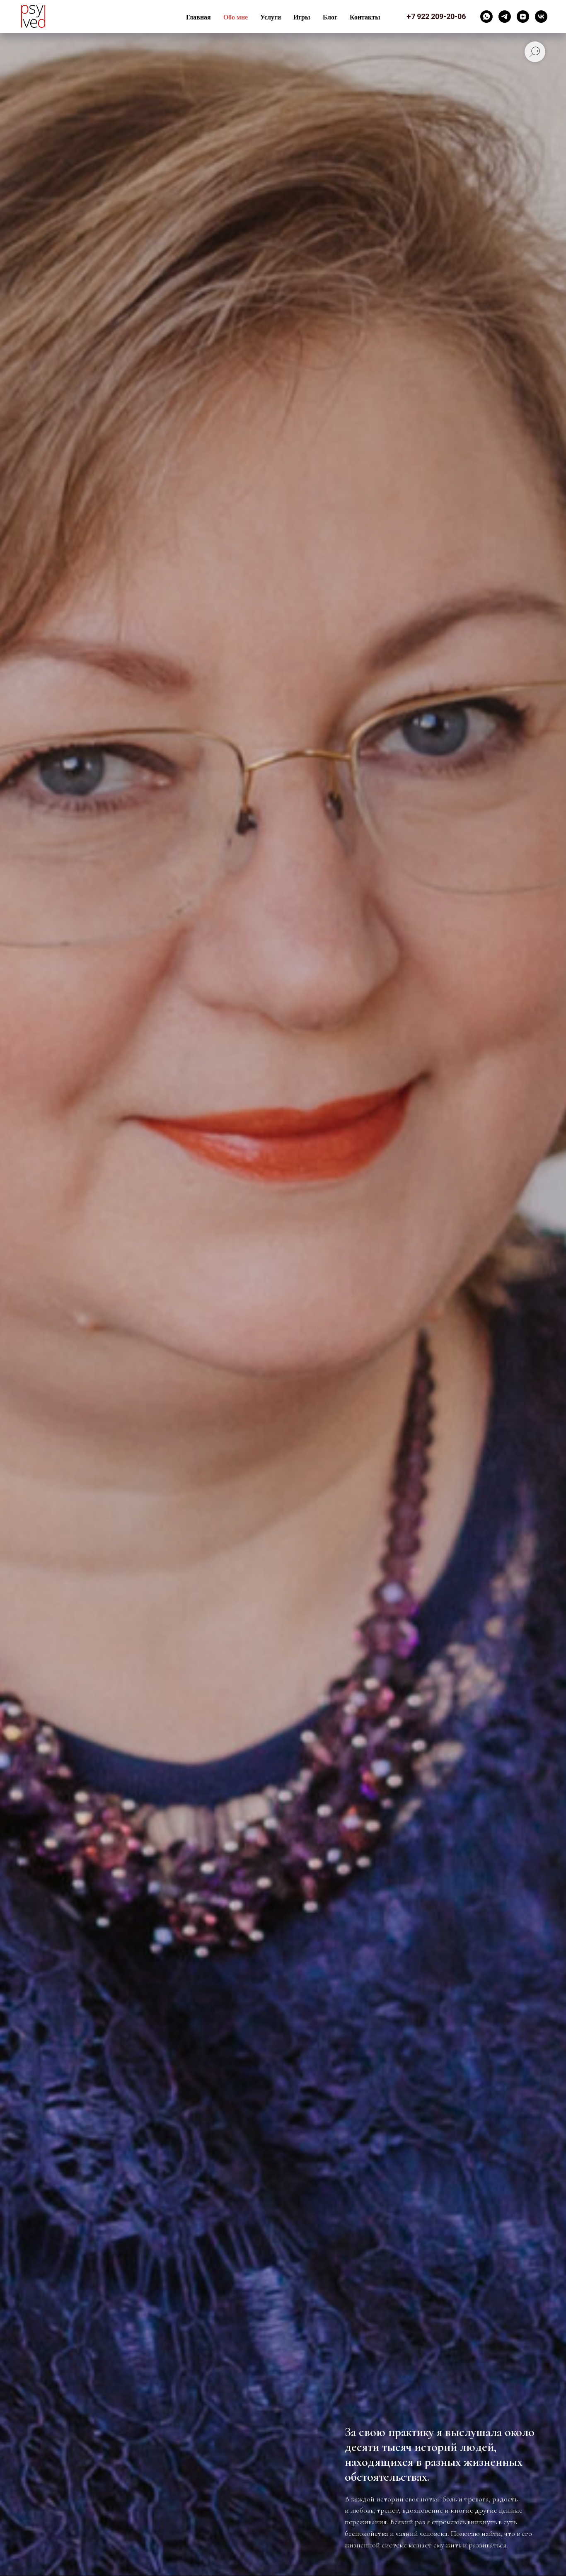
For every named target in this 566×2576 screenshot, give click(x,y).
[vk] (541, 17)
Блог (330, 17)
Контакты (365, 17)
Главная (198, 17)
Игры (302, 17)
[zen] (523, 17)
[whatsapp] (486, 17)
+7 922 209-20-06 (436, 16)
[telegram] (505, 17)
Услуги (271, 17)
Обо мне (236, 17)
